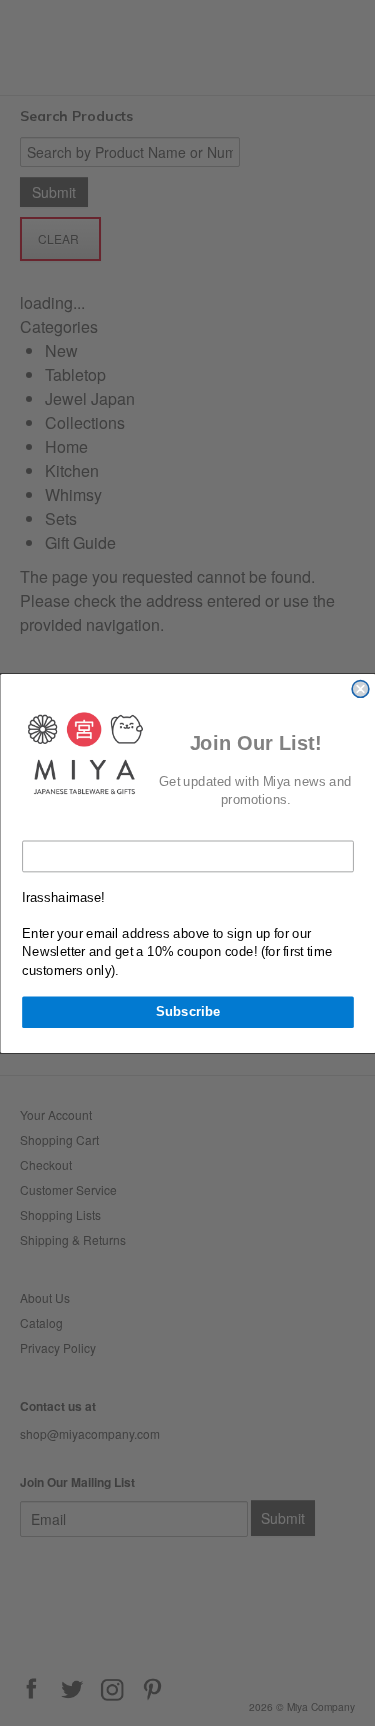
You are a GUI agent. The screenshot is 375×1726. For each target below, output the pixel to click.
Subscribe (187, 1011)
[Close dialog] (360, 688)
